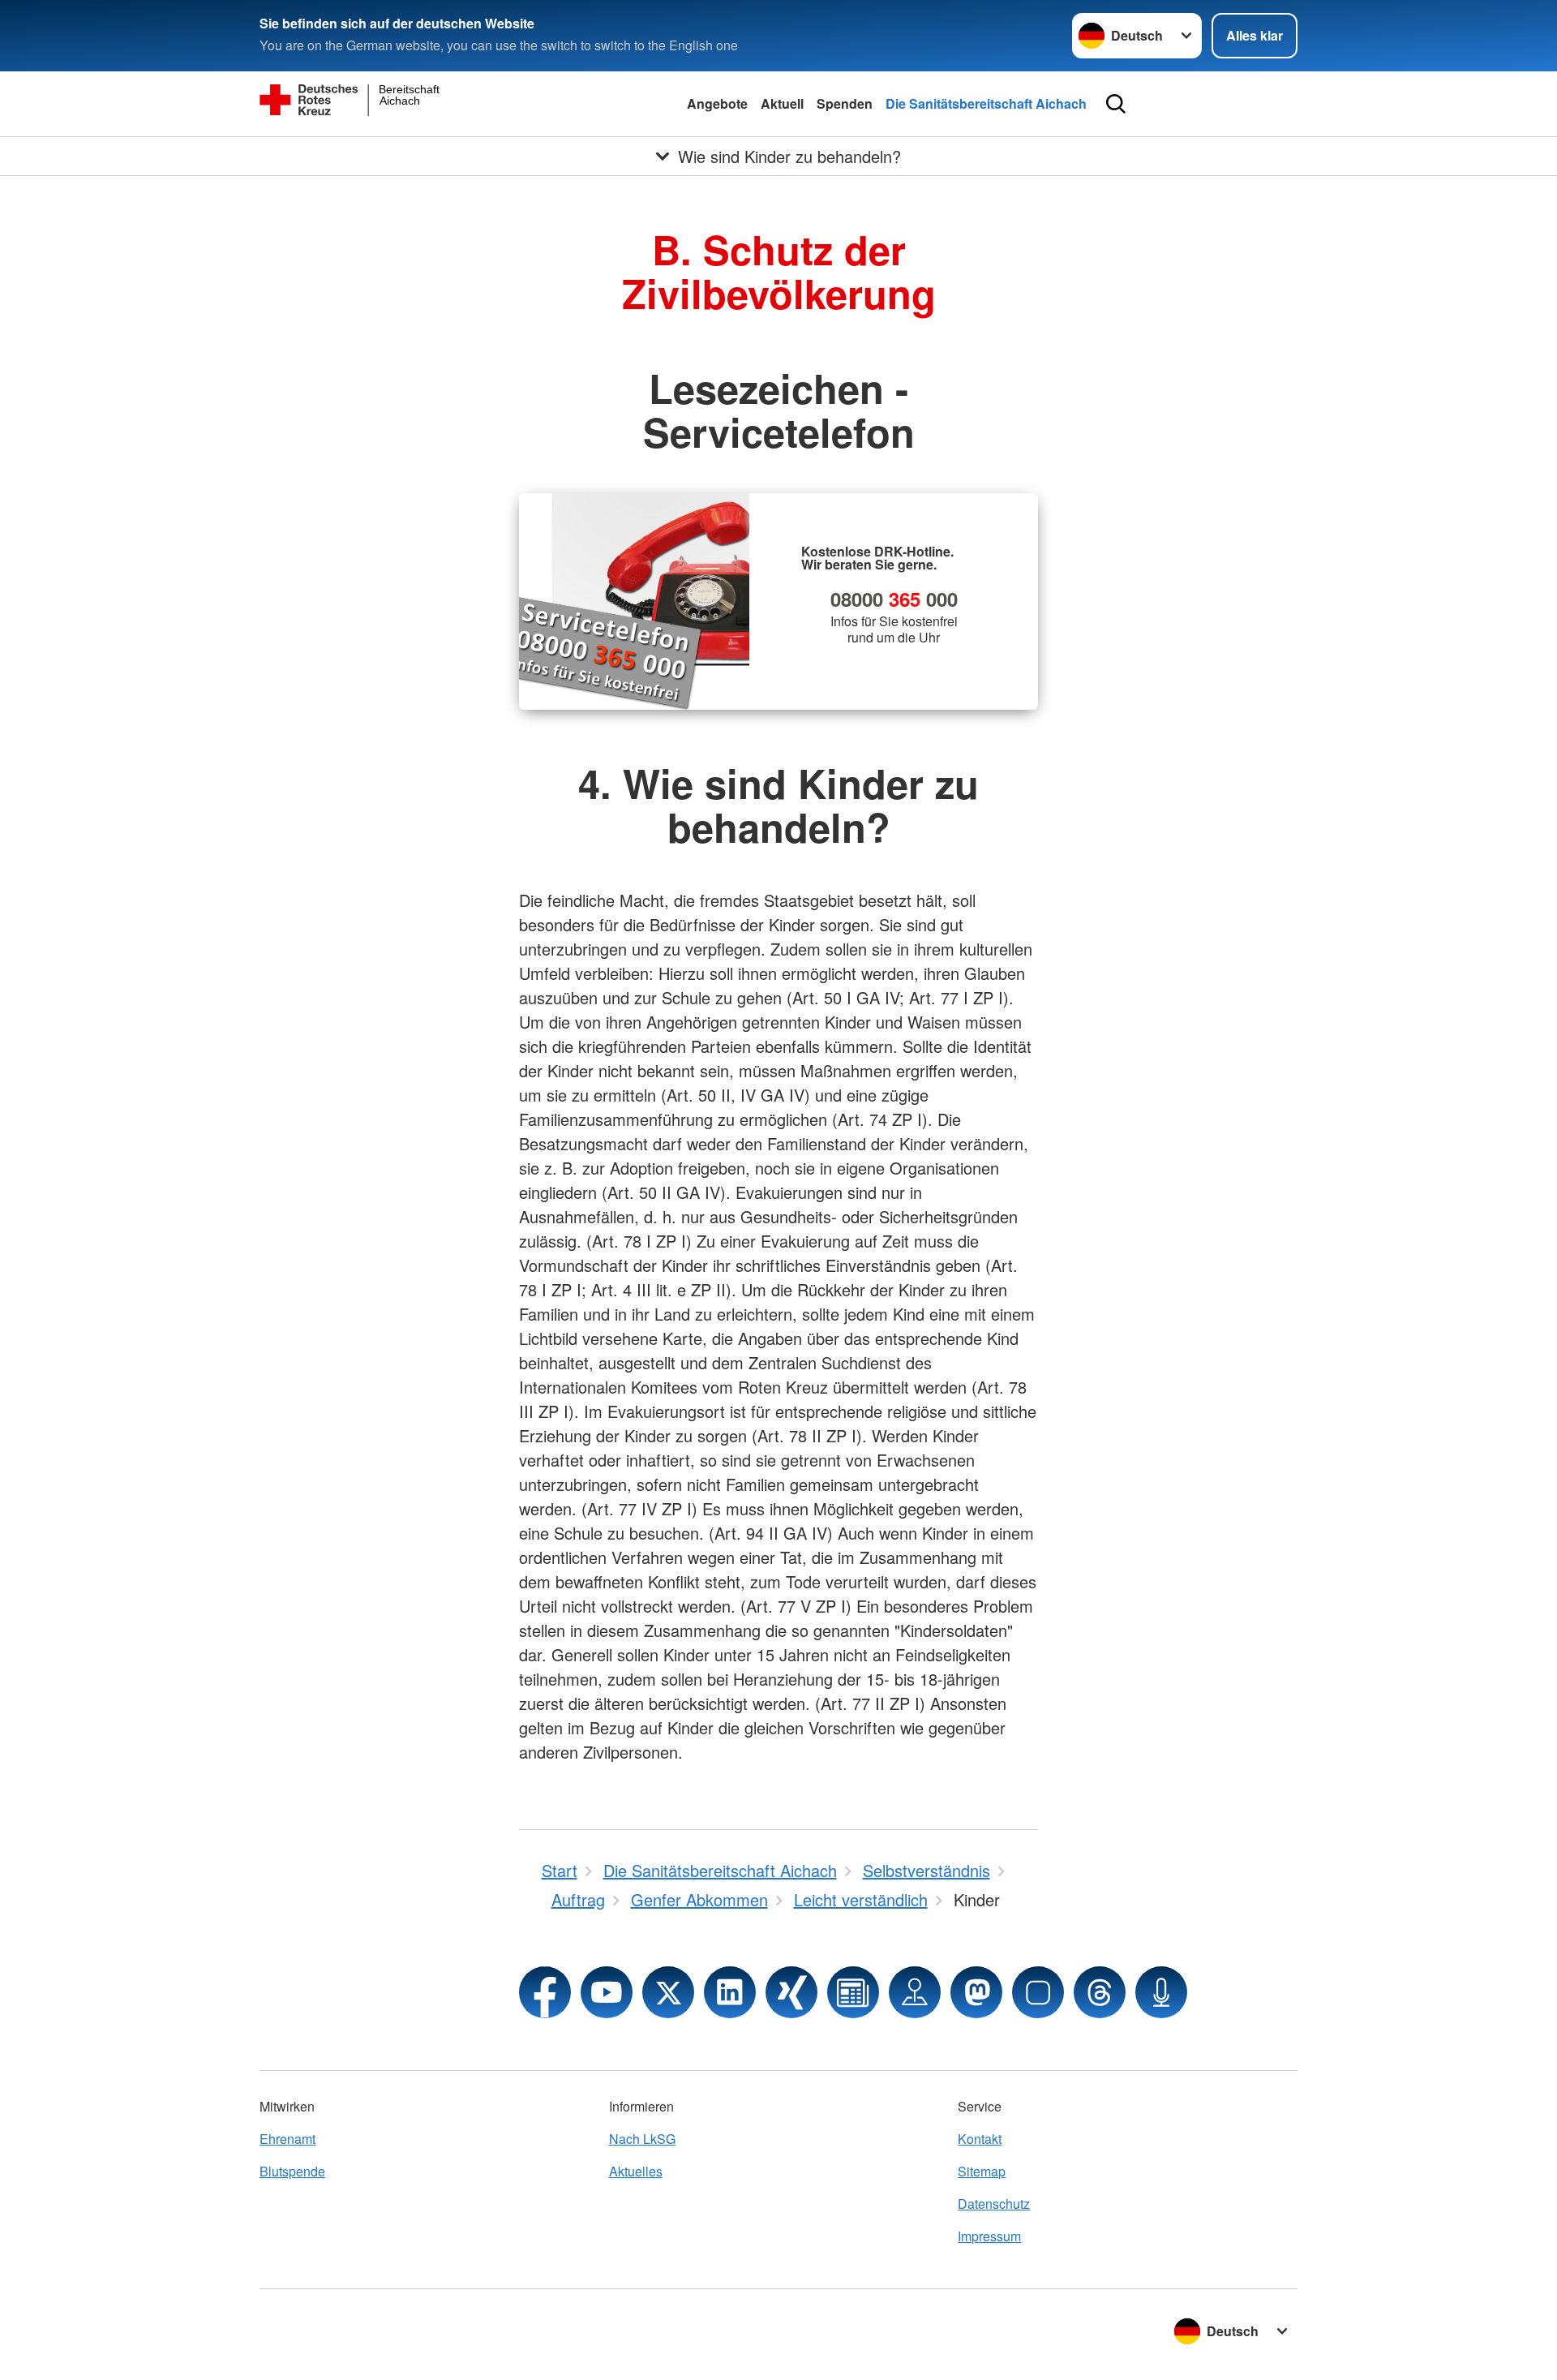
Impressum (989, 2236)
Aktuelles (636, 2171)
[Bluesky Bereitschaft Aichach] (1038, 1992)
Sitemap (982, 2171)
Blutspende (292, 2171)
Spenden (845, 103)
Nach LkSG (642, 2139)
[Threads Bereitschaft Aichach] (1100, 1992)
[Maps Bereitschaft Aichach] (915, 1992)
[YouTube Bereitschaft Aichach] (607, 1992)
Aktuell (782, 103)
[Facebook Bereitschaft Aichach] (545, 1992)
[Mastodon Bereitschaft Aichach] (976, 1992)
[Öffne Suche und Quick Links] (1116, 104)
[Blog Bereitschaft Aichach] (853, 1992)
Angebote (717, 103)
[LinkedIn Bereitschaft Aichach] (730, 1992)
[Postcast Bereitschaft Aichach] (1161, 1992)
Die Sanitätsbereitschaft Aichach (986, 103)
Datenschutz (994, 2204)
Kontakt (980, 2139)
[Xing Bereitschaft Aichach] (791, 1992)
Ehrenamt (287, 2139)
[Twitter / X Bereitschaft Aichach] (668, 1992)
